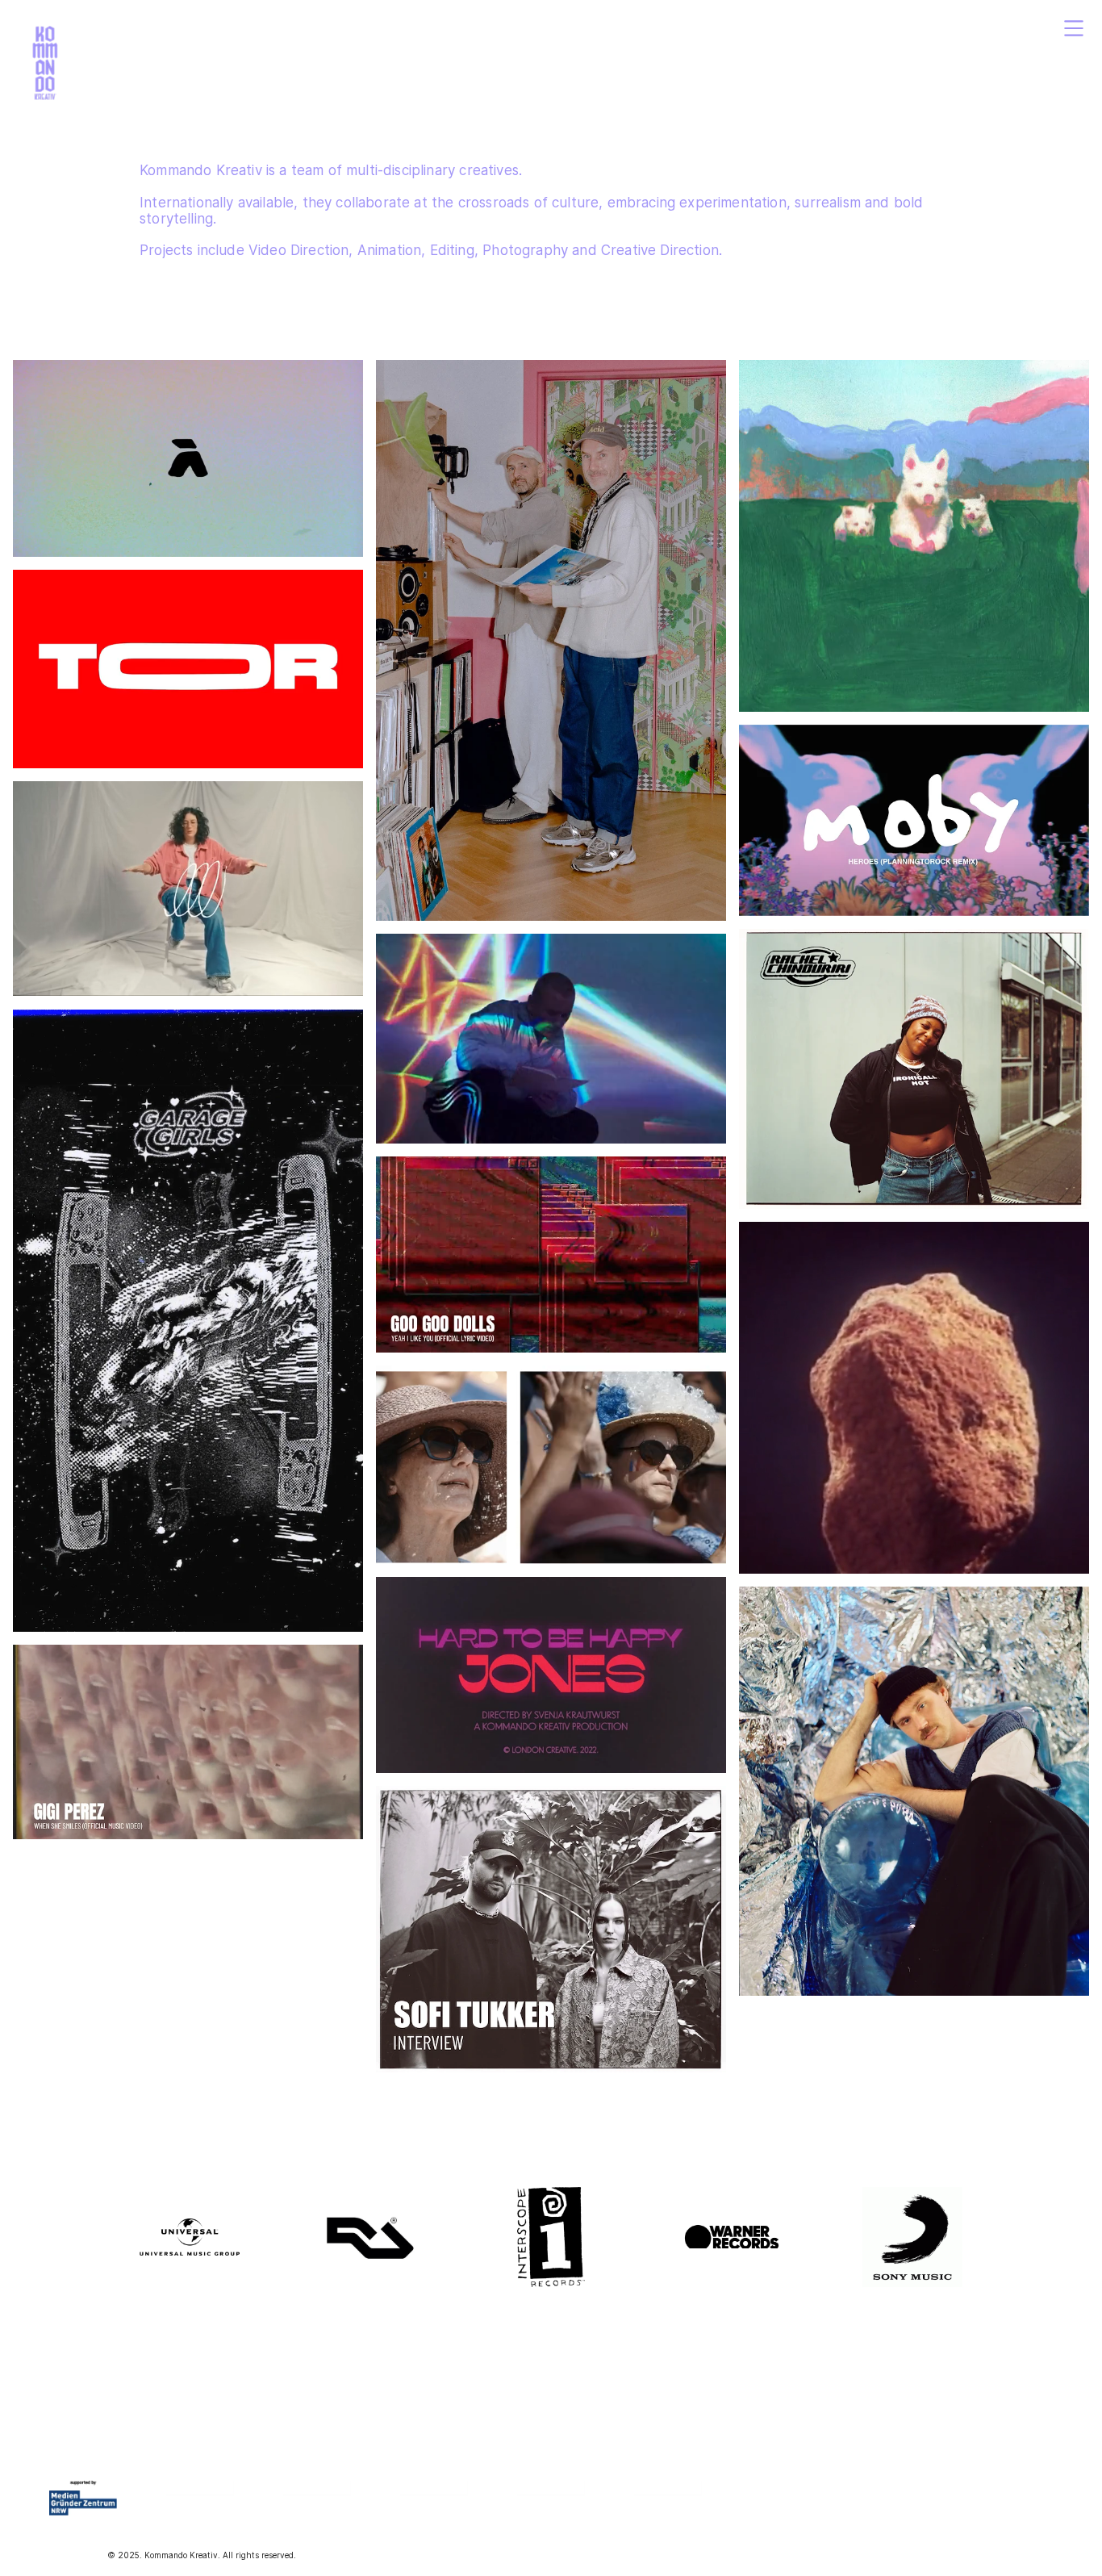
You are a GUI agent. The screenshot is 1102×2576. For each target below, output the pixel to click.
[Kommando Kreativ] (45, 65)
